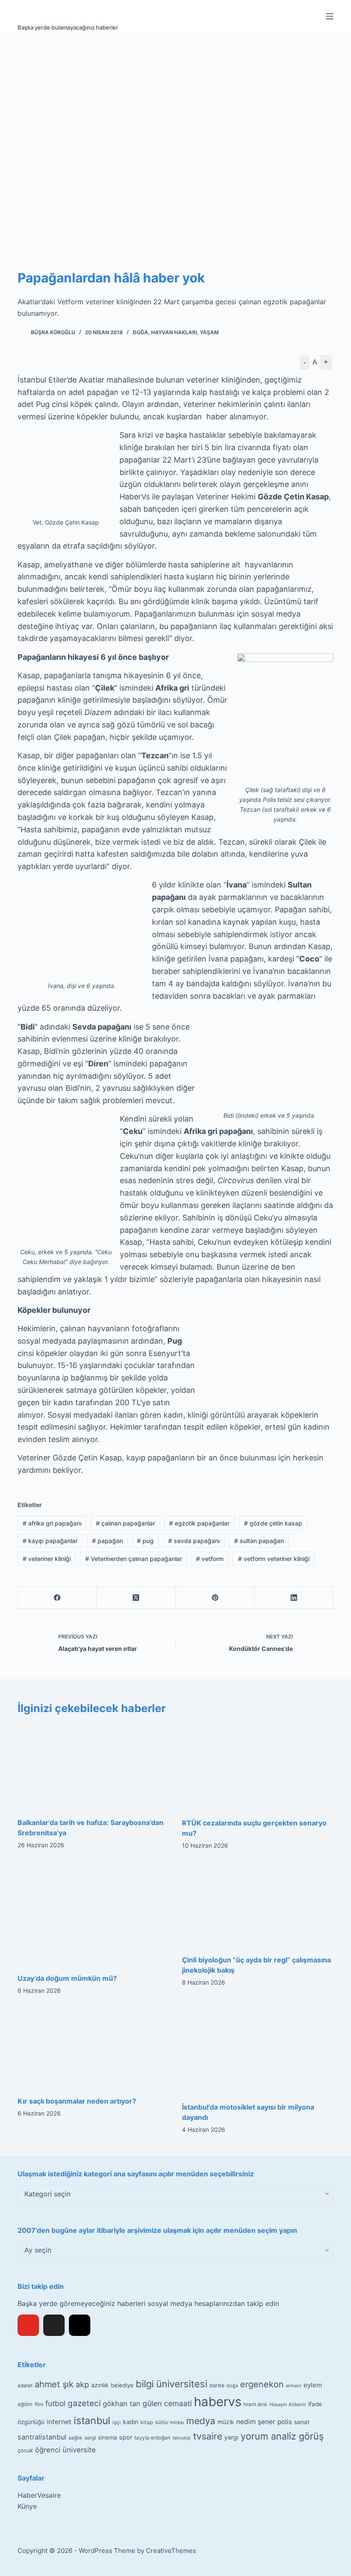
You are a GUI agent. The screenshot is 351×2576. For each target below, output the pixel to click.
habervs (218, 2402)
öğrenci (48, 2450)
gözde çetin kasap (273, 1523)
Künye (27, 2506)
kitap (147, 2422)
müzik (226, 2422)
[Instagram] (80, 2325)
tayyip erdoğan (152, 2438)
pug (145, 1541)
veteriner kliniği (47, 1559)
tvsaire (208, 2436)
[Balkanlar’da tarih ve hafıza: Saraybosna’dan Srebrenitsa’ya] (93, 1766)
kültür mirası (170, 2422)
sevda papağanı (194, 1541)
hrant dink (255, 2404)
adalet (25, 2386)
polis (285, 2422)
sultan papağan (259, 1541)
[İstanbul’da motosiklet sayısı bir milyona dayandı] (258, 2051)
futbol (55, 2403)
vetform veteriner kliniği (274, 1559)
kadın (131, 2422)
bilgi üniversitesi (171, 2384)
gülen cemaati (167, 2403)
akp (82, 2385)
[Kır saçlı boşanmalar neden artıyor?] (93, 2048)
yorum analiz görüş (282, 2436)
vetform (210, 1559)
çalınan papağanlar (125, 1523)
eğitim (25, 2404)
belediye (122, 2385)
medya (201, 2421)
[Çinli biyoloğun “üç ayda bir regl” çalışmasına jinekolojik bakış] (258, 1905)
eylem (313, 2385)
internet (59, 2422)
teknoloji (182, 2438)
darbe (217, 2385)
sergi (90, 2438)
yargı (231, 2437)
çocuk (25, 2450)
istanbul (92, 2421)
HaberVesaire (39, 2495)
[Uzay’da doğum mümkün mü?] (93, 1914)
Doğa (140, 332)
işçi (117, 2422)
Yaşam (209, 332)
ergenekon (262, 2384)
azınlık (100, 2385)
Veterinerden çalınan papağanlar (134, 1559)
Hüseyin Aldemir (288, 2404)
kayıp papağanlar (50, 1541)
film (39, 2404)
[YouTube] (28, 2325)
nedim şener (256, 2422)
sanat (302, 2422)
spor (126, 2437)
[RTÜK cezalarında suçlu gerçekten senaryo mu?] (258, 1767)
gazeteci (84, 2403)
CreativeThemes (171, 2551)
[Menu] (330, 16)
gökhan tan (122, 2404)
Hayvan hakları (174, 332)
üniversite (79, 2450)
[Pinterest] (215, 1598)
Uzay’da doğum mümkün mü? (67, 1978)
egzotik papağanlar (199, 1523)
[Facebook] (57, 1598)
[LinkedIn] (294, 1598)
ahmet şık (54, 2384)
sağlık (75, 2438)
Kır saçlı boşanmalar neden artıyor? (77, 2101)
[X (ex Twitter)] (54, 2325)
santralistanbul (42, 2437)
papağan (107, 1541)
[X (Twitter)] (136, 1598)
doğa (232, 2386)
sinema (107, 2437)
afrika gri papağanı (52, 1523)
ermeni (294, 2386)
